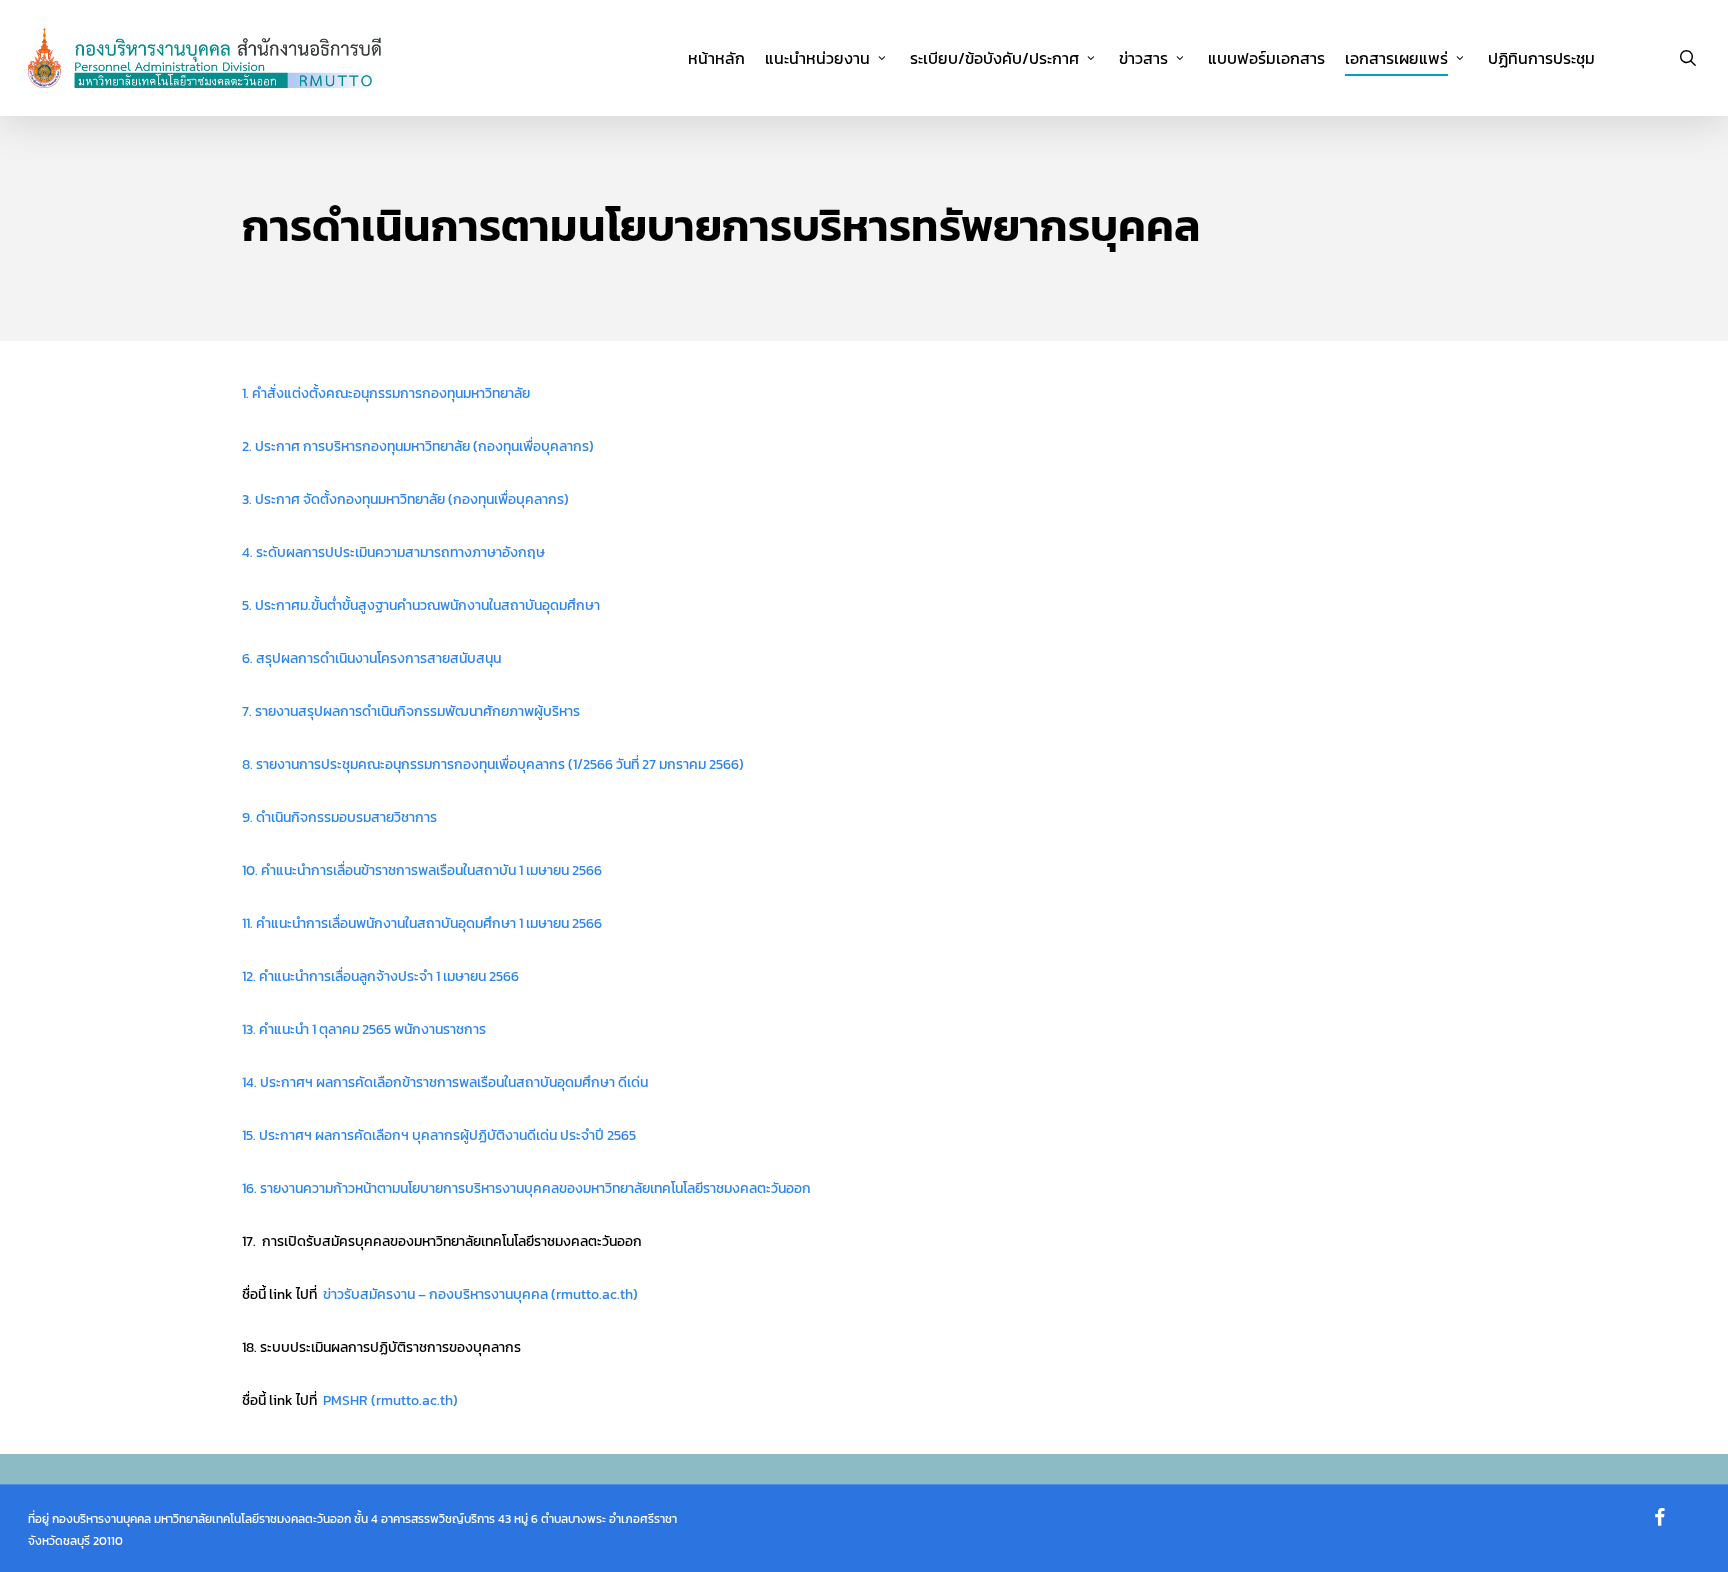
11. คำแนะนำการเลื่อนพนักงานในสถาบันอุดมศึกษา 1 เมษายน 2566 (422, 923)
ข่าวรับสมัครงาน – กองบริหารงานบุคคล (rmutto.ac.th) (480, 1294)
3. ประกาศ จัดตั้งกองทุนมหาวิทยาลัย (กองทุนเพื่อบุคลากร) (405, 499)
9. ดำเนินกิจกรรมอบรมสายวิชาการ (339, 817)
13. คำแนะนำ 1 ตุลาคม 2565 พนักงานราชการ (364, 1029)
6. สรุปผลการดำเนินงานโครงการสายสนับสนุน (371, 658)
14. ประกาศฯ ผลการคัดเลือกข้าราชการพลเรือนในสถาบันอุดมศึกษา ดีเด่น (445, 1082)
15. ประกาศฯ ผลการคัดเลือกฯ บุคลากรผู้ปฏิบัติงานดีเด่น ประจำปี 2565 (439, 1135)
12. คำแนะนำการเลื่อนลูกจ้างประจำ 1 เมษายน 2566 (380, 976)
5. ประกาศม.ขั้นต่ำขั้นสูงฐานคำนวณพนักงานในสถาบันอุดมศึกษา (421, 605)
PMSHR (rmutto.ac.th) (390, 1400)
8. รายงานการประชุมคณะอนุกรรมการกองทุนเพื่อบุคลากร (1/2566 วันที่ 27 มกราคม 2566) (493, 764)
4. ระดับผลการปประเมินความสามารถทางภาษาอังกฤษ (393, 552)
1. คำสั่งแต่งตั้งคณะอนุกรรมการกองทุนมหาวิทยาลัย (386, 393)
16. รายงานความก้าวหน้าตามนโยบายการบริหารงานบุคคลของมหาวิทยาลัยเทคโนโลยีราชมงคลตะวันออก (526, 1188)
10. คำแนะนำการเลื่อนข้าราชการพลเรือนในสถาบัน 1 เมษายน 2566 (422, 870)
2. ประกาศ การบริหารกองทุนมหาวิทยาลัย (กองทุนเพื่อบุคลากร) (418, 446)
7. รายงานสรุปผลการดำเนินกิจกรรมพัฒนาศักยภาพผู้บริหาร (411, 711)
